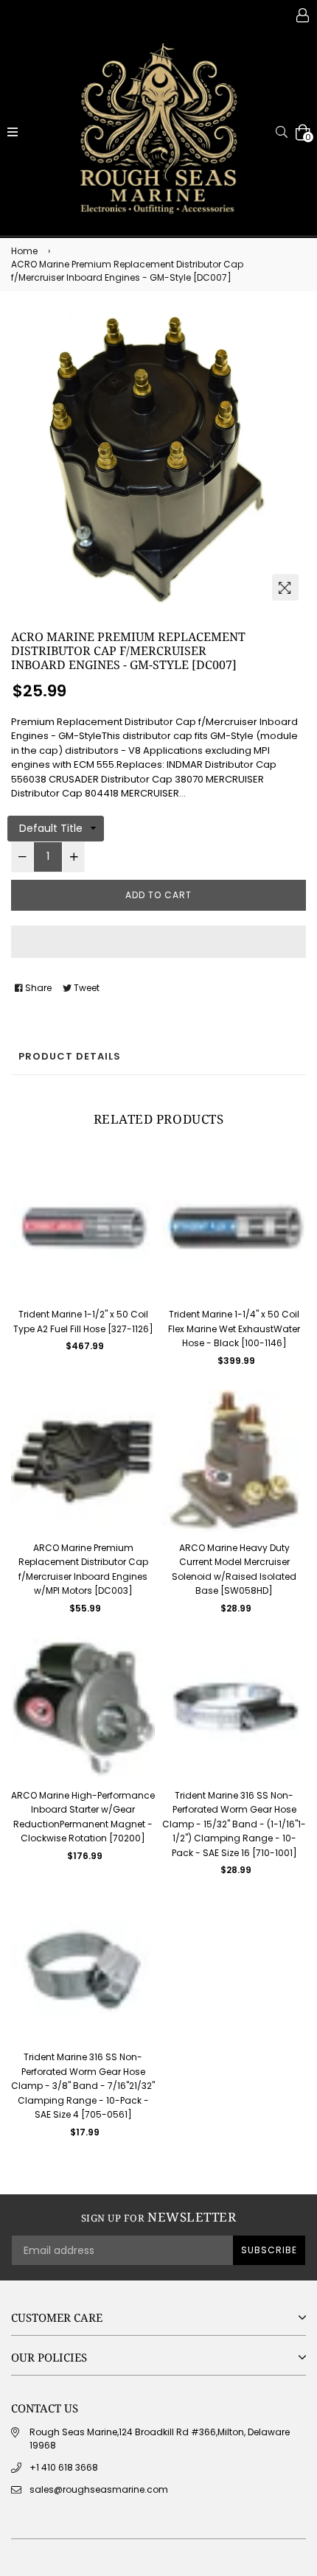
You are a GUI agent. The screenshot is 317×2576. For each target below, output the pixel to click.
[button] (158, 942)
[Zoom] (285, 587)
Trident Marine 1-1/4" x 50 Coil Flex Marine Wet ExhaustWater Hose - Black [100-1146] (234, 1329)
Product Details (70, 1056)
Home (24, 251)
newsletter (158, 2217)
